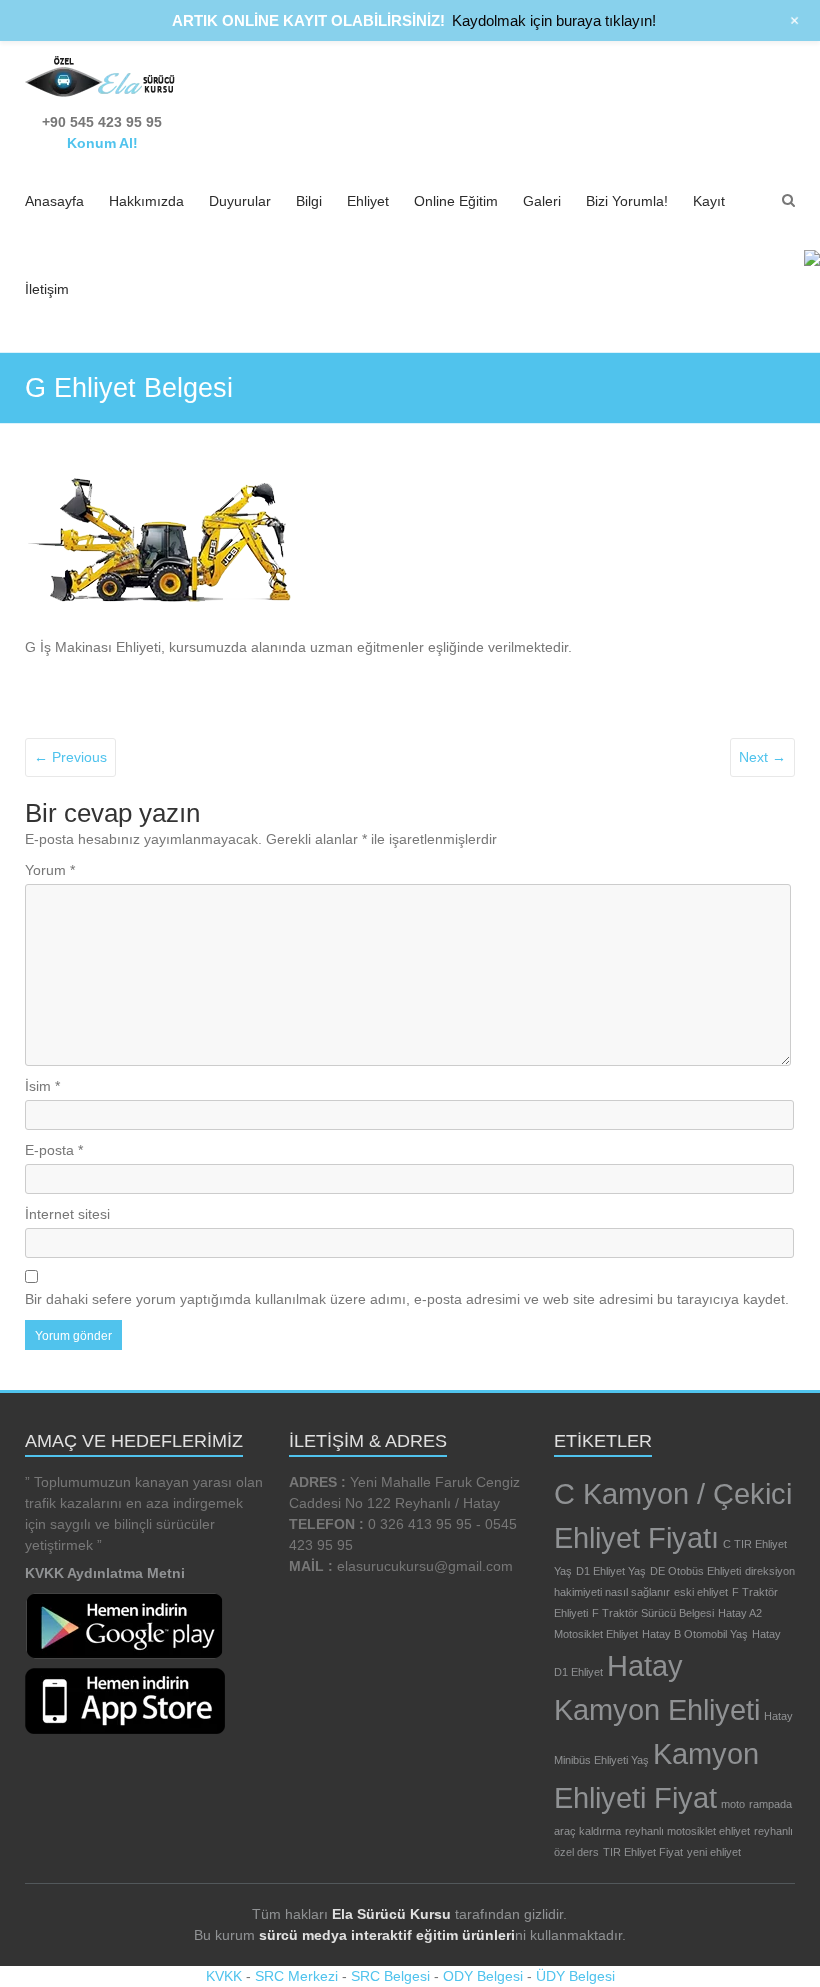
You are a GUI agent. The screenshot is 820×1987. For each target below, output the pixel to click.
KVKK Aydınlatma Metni (105, 1573)
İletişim (47, 289)
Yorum (50, 870)
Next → (762, 757)
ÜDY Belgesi (575, 1976)
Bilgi (309, 201)
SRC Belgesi (390, 1976)
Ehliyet (368, 201)
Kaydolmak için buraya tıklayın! (554, 20)
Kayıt (709, 201)
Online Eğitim (456, 201)
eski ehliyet (701, 1592)
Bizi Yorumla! (627, 201)
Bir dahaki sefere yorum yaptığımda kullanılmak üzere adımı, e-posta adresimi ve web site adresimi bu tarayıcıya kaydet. (407, 1299)
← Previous (70, 757)
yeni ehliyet (714, 1852)
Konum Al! (102, 143)
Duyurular (240, 201)
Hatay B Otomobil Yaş (695, 1634)
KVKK (224, 1976)
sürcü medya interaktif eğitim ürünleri (387, 1935)
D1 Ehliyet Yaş (611, 1571)
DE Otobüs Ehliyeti (695, 1571)
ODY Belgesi (483, 1976)
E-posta (54, 1150)
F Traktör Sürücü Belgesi (653, 1613)
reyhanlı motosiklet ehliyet (687, 1831)
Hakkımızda (146, 201)
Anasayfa (54, 201)
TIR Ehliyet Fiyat (643, 1852)
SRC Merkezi (296, 1976)
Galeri (542, 201)
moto (733, 1804)
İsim (42, 1086)
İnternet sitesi (67, 1214)
